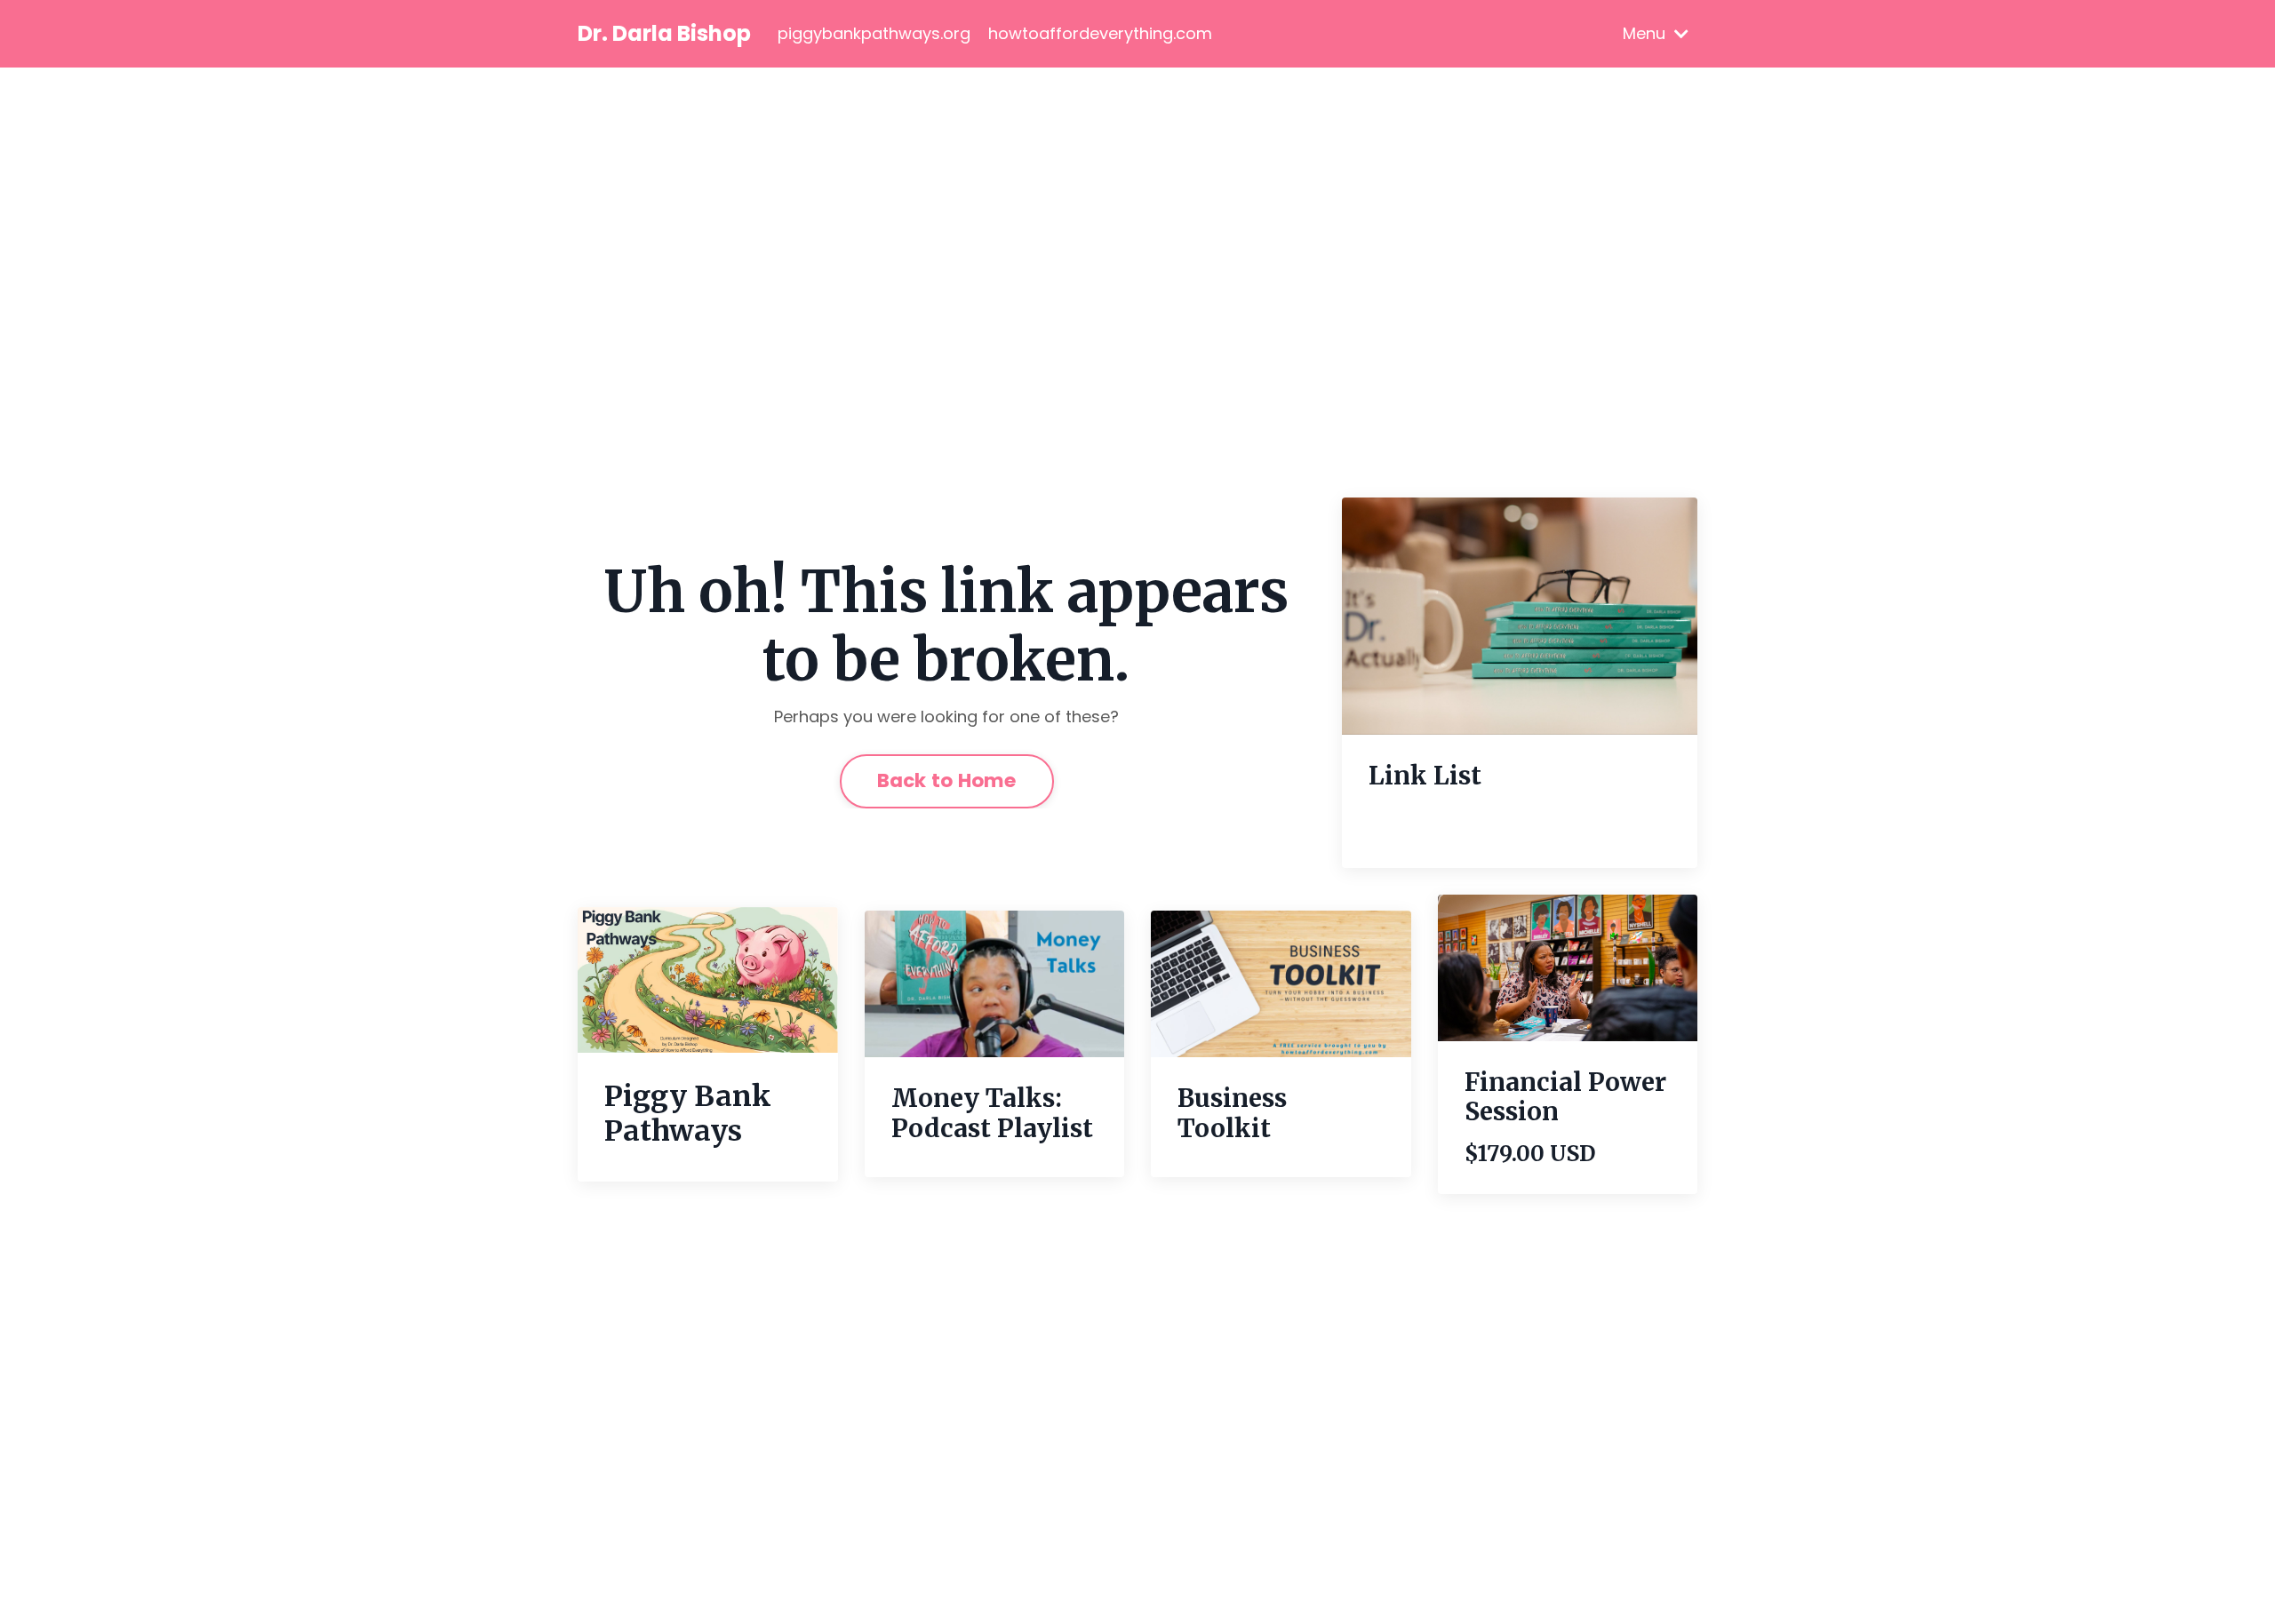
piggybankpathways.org (874, 33)
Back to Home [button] (947, 780)
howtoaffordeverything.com (1100, 33)
